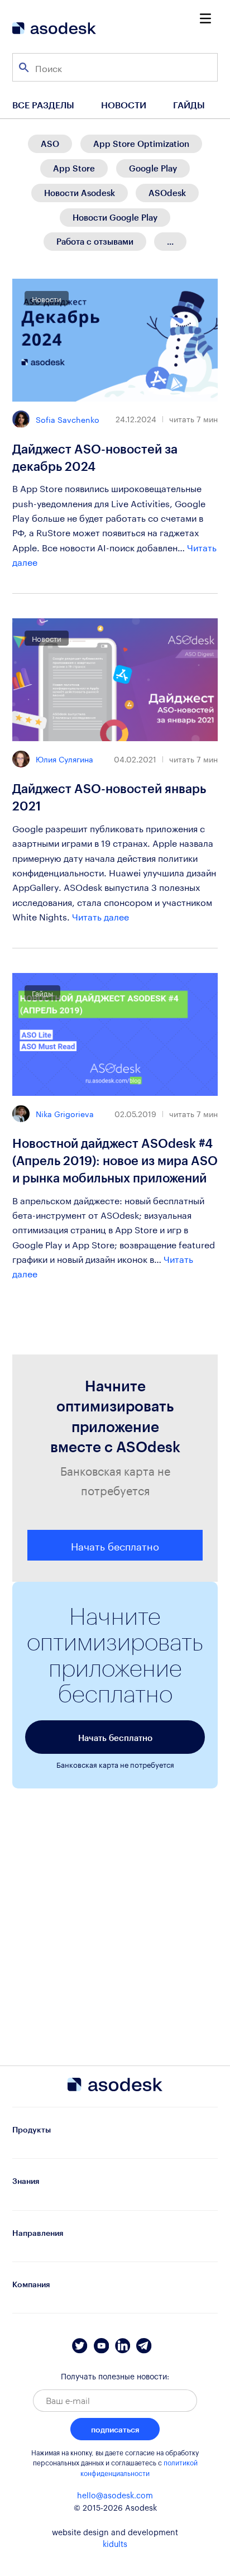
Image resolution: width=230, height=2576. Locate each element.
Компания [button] (31, 2284)
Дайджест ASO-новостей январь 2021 (109, 797)
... (170, 241)
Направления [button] (38, 2233)
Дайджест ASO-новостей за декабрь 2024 (95, 457)
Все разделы (43, 105)
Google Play (153, 168)
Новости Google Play (115, 217)
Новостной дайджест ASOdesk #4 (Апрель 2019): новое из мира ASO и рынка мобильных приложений (115, 1160)
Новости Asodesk (80, 193)
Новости (124, 105)
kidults (115, 2545)
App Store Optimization (141, 144)
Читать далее (100, 916)
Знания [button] (26, 2181)
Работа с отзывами (95, 241)
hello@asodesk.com (115, 2496)
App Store (74, 168)
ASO (50, 144)
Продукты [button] (32, 2129)
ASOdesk (167, 193)
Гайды (189, 105)
